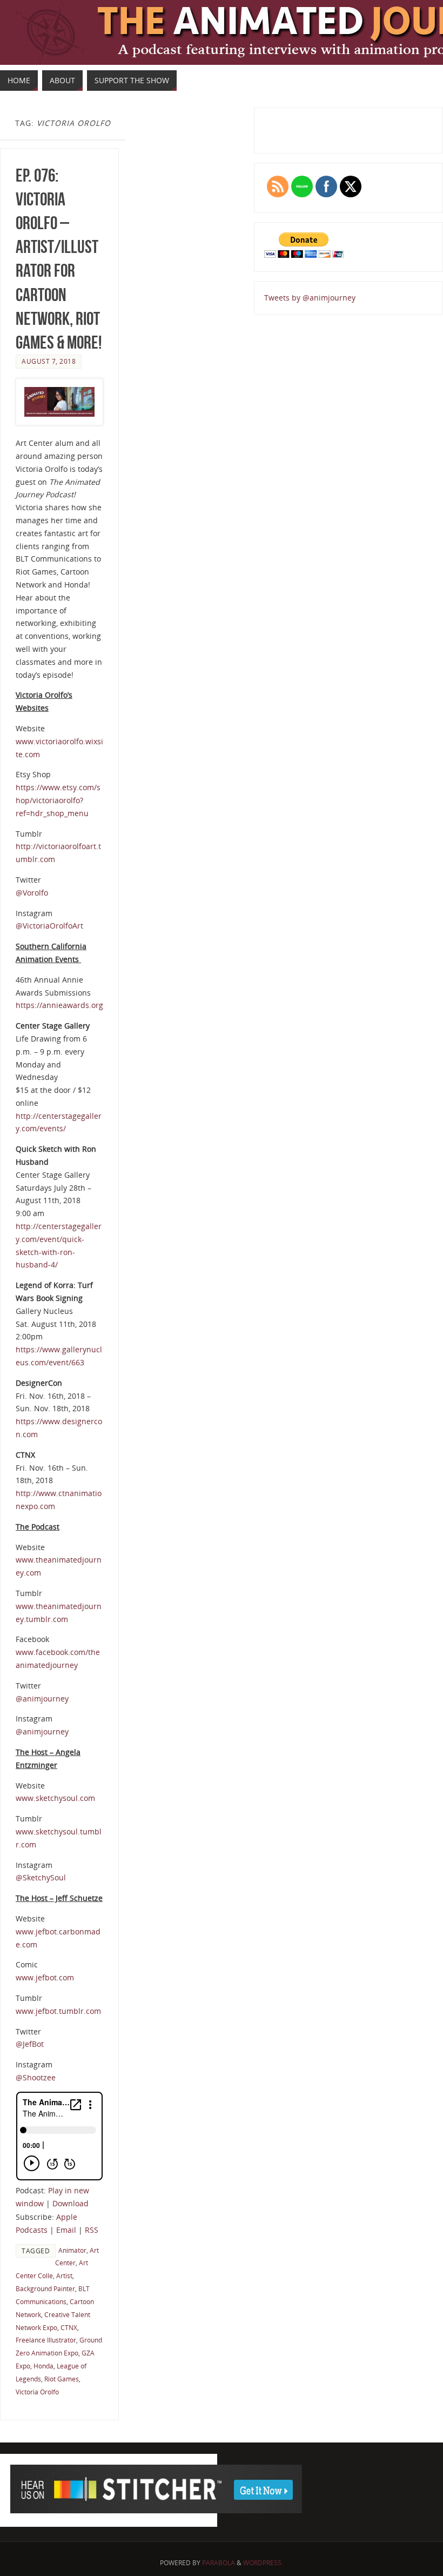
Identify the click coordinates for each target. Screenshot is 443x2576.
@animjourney (42, 1699)
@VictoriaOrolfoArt (49, 926)
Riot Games (62, 2379)
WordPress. (263, 2563)
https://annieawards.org (59, 1005)
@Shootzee (36, 2077)
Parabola (219, 2563)
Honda (43, 2366)
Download (71, 2203)
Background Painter (45, 2288)
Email (66, 2230)
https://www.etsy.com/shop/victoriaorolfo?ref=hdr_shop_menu (58, 800)
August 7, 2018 (49, 361)
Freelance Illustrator (46, 2340)
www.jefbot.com (45, 1977)
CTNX (69, 2327)
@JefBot (30, 2044)
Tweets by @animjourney (310, 298)
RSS (92, 2230)
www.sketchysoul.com (55, 1798)
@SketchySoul (41, 1877)
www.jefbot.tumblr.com (58, 2011)
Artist (64, 2275)
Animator (72, 2250)
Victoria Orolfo (37, 2392)
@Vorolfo (32, 893)
